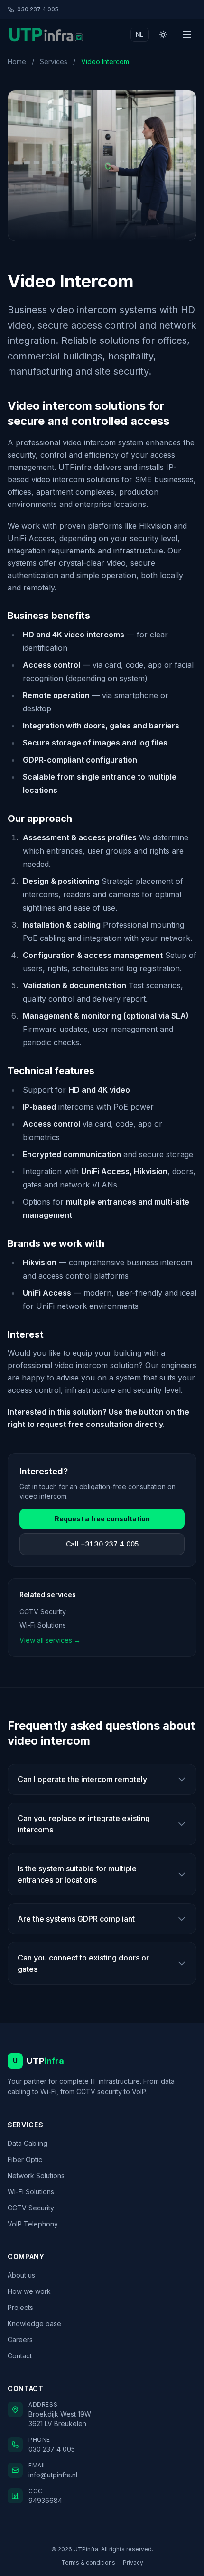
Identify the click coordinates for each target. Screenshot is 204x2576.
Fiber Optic (25, 2159)
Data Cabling (28, 2143)
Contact (20, 2356)
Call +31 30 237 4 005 (102, 1544)
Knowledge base (34, 2323)
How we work (29, 2291)
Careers (20, 2340)
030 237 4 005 (38, 9)
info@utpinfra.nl (53, 2475)
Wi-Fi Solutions (43, 1625)
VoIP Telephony (33, 2224)
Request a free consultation (102, 1519)
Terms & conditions (88, 2562)
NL (140, 34)
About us (21, 2275)
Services (54, 61)
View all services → (50, 1640)
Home (17, 61)
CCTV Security (43, 1612)
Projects (20, 2307)
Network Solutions (36, 2176)
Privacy (133, 2562)
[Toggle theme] (163, 35)
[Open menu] (187, 35)
